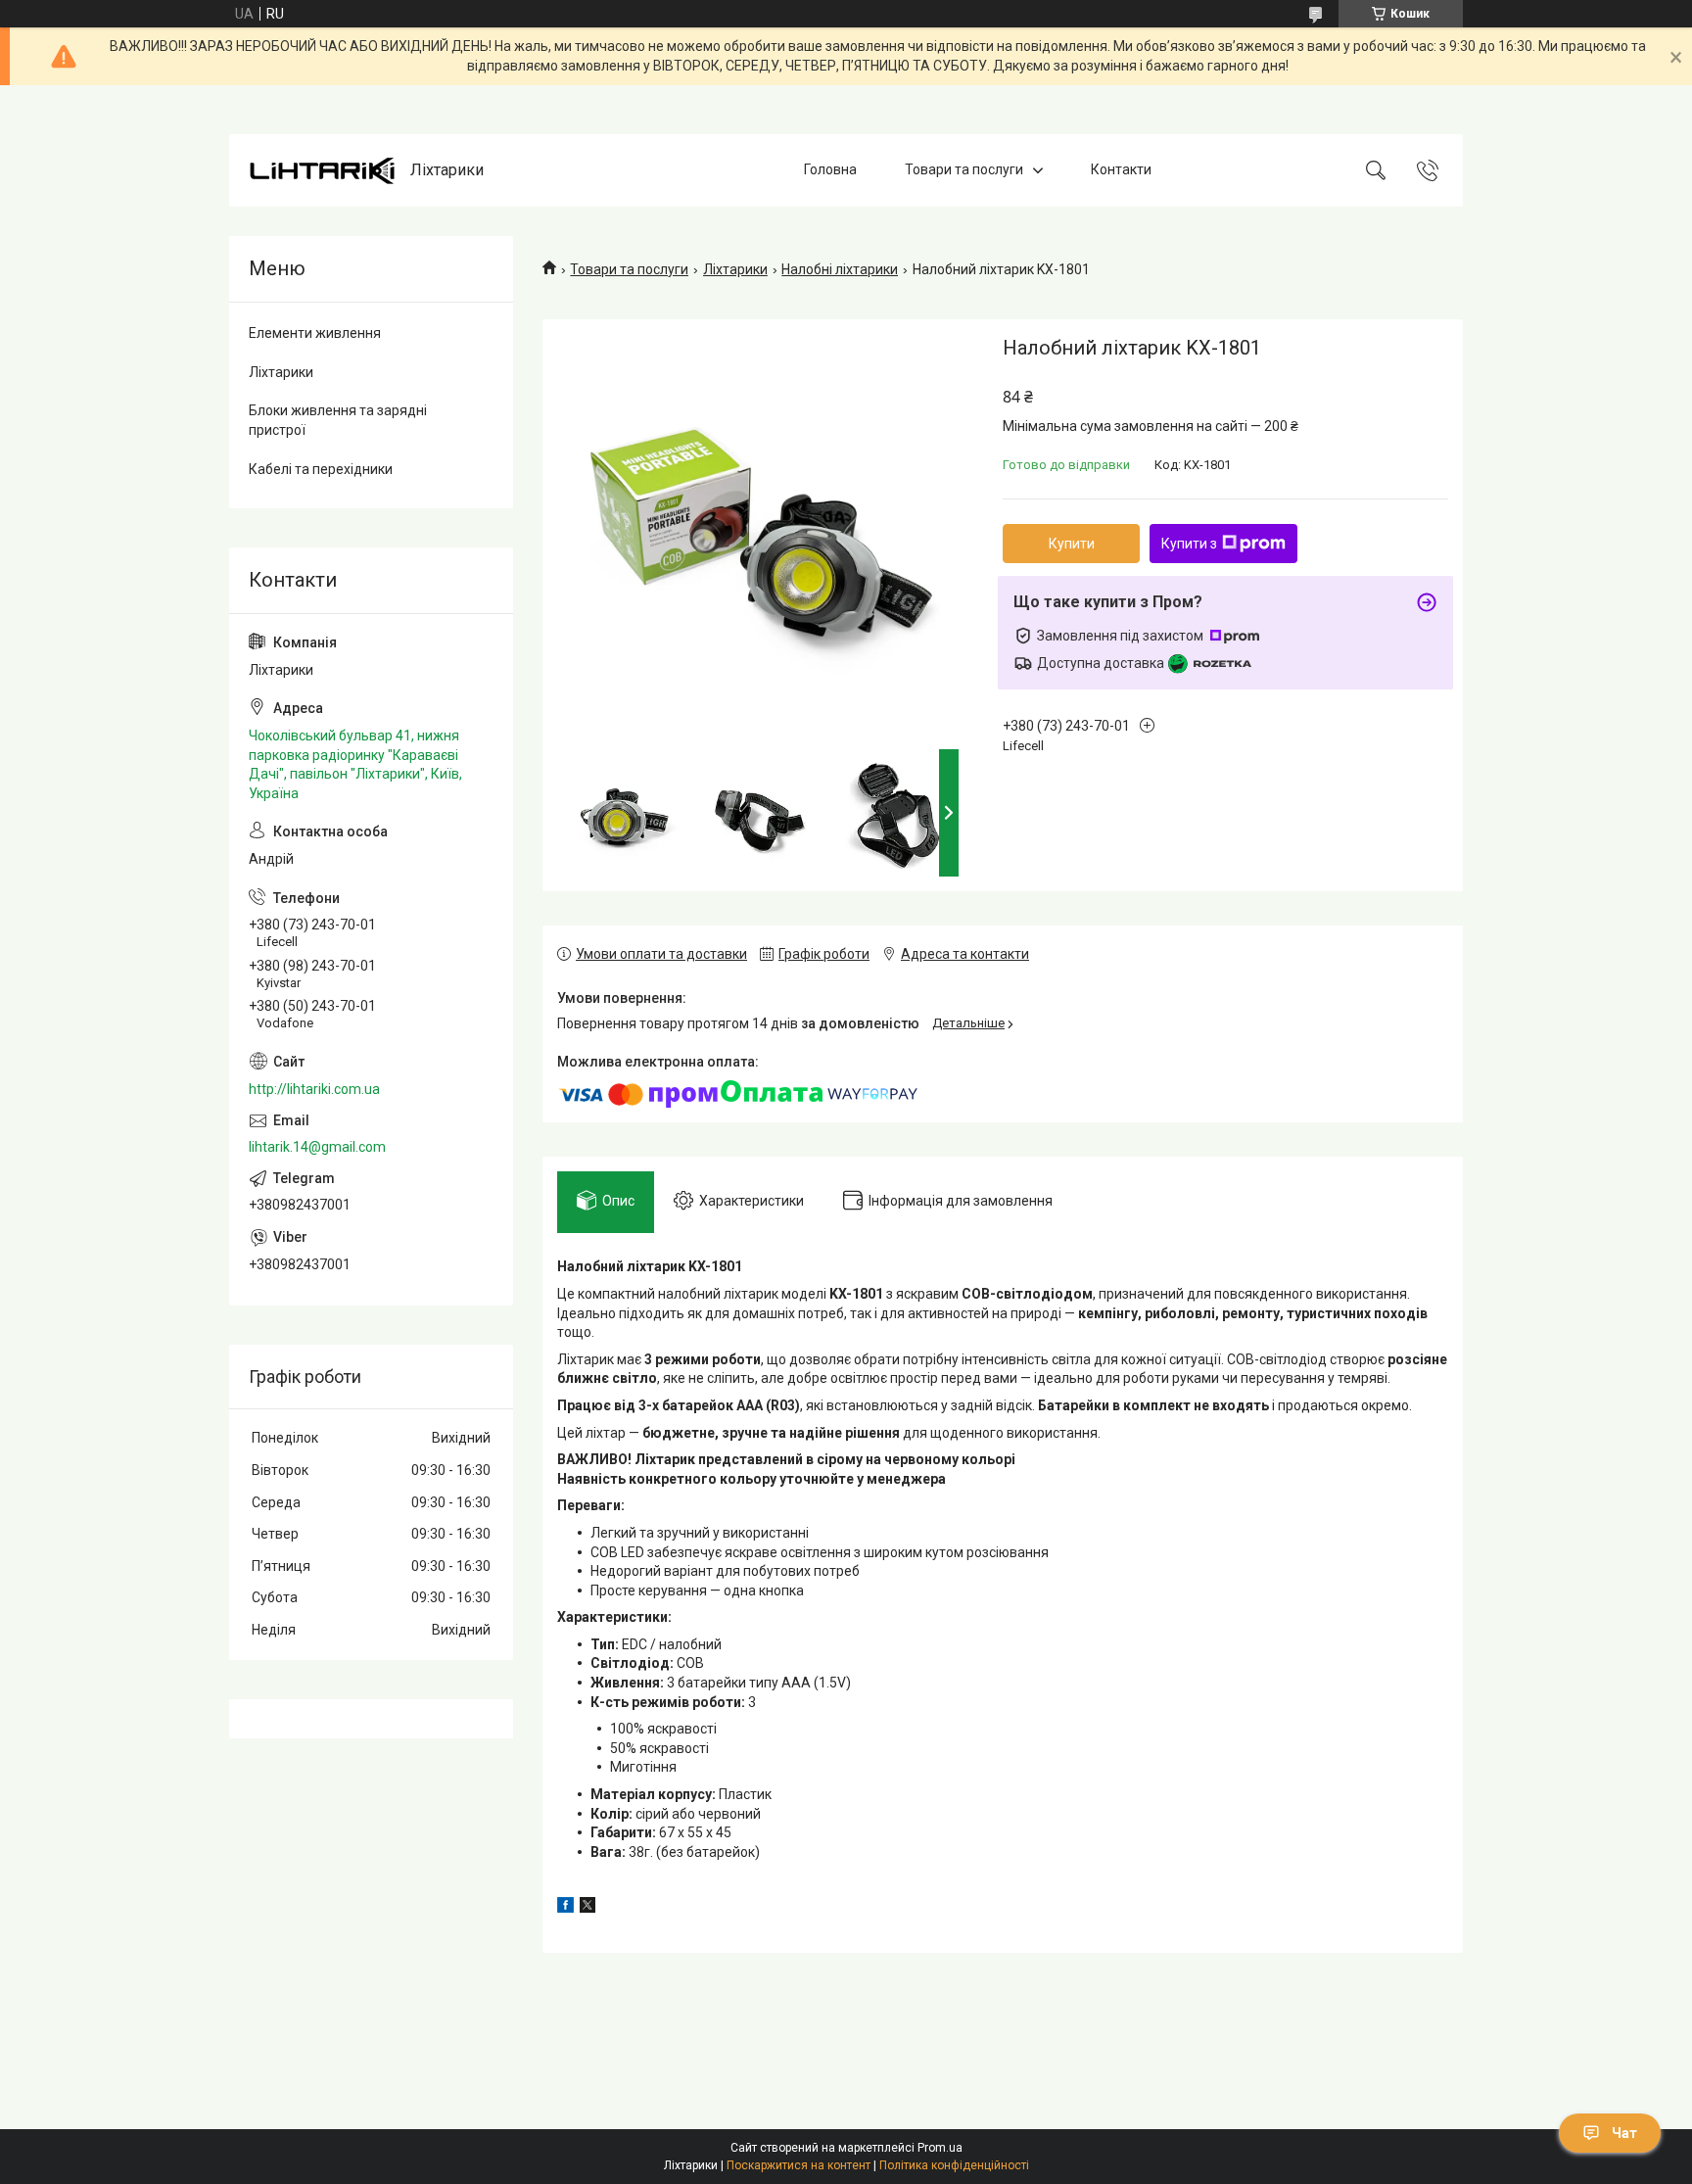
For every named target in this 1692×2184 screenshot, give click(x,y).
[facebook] (565, 1908)
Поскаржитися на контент (799, 2165)
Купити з (1189, 544)
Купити (1072, 544)
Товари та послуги (964, 169)
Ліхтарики (735, 269)
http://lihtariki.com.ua (314, 1089)
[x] (587, 1908)
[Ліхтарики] (322, 171)
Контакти (1121, 169)
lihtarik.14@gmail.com (317, 1147)
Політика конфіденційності (954, 2165)
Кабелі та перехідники (321, 469)
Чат (1624, 2133)
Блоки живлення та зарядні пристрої (338, 420)
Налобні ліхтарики (840, 269)
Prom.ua (940, 2148)
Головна (830, 169)
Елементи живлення (315, 333)
